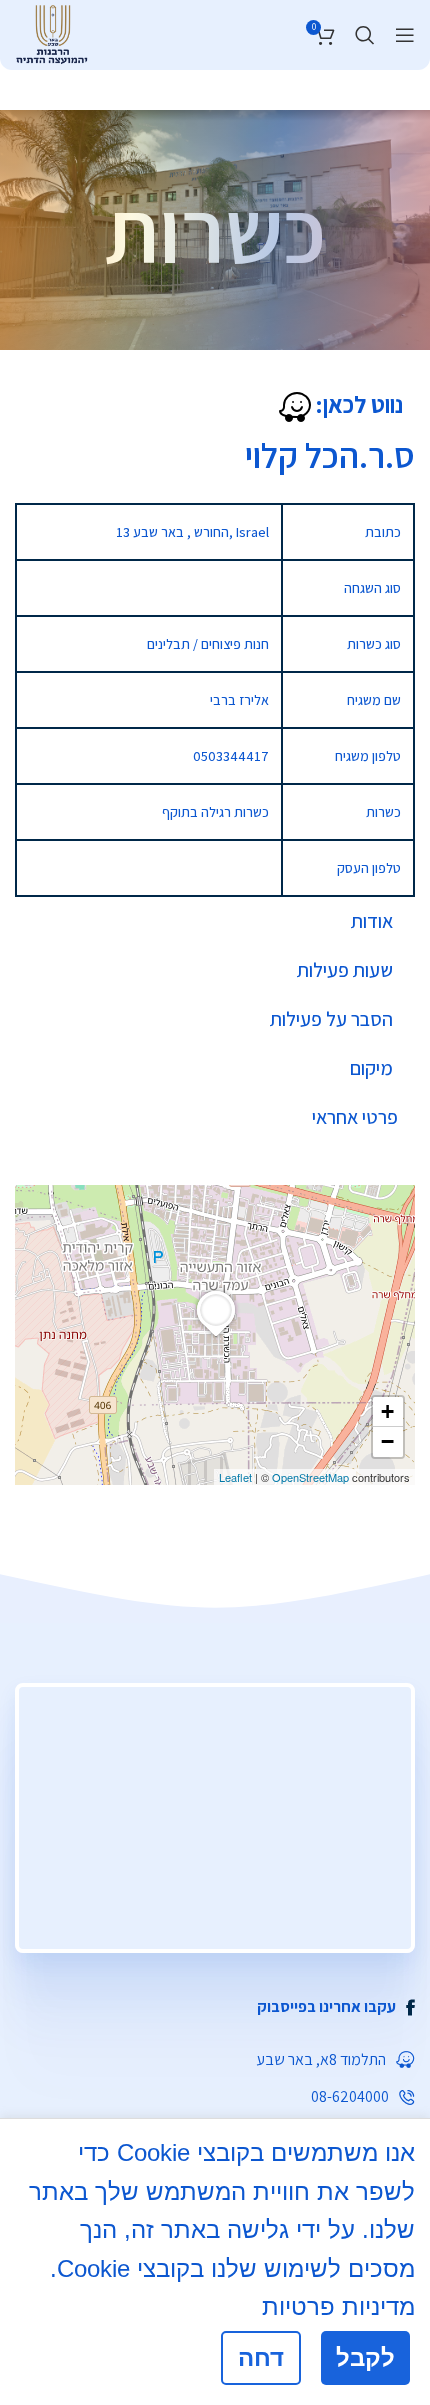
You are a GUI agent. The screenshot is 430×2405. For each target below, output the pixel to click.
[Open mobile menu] (405, 35)
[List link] (215, 2007)
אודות (372, 921)
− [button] (387, 1441)
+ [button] (387, 1411)
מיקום (371, 1068)
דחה (261, 2357)
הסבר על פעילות (331, 1019)
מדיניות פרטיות (338, 2306)
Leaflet (235, 1477)
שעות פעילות (345, 970)
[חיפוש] (365, 35)
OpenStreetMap (310, 1477)
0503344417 (231, 756)
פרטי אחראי (355, 1117)
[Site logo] (51, 32)
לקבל (365, 2357)
